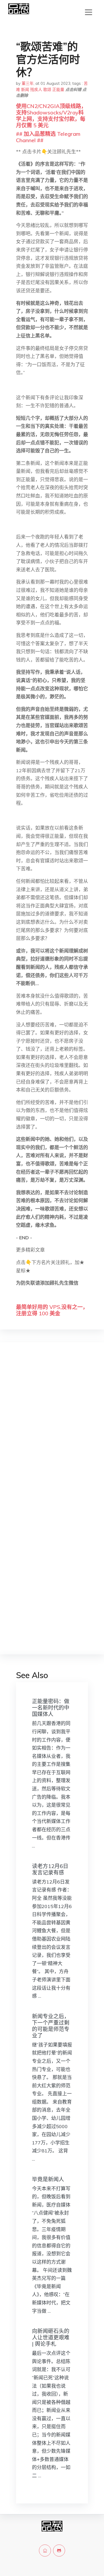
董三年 (28, 83)
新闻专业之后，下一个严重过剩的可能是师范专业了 (51, 2026)
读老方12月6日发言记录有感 (50, 1869)
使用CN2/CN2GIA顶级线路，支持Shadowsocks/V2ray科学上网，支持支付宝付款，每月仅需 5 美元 (51, 116)
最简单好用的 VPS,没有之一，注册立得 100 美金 (52, 1310)
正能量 (58, 89)
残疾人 (36, 89)
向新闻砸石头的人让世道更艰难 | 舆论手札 (51, 2337)
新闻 (25, 89)
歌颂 (47, 89)
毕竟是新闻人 (48, 2179)
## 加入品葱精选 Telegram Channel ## (48, 137)
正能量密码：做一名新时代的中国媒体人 (51, 1708)
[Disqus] (52, 1431)
